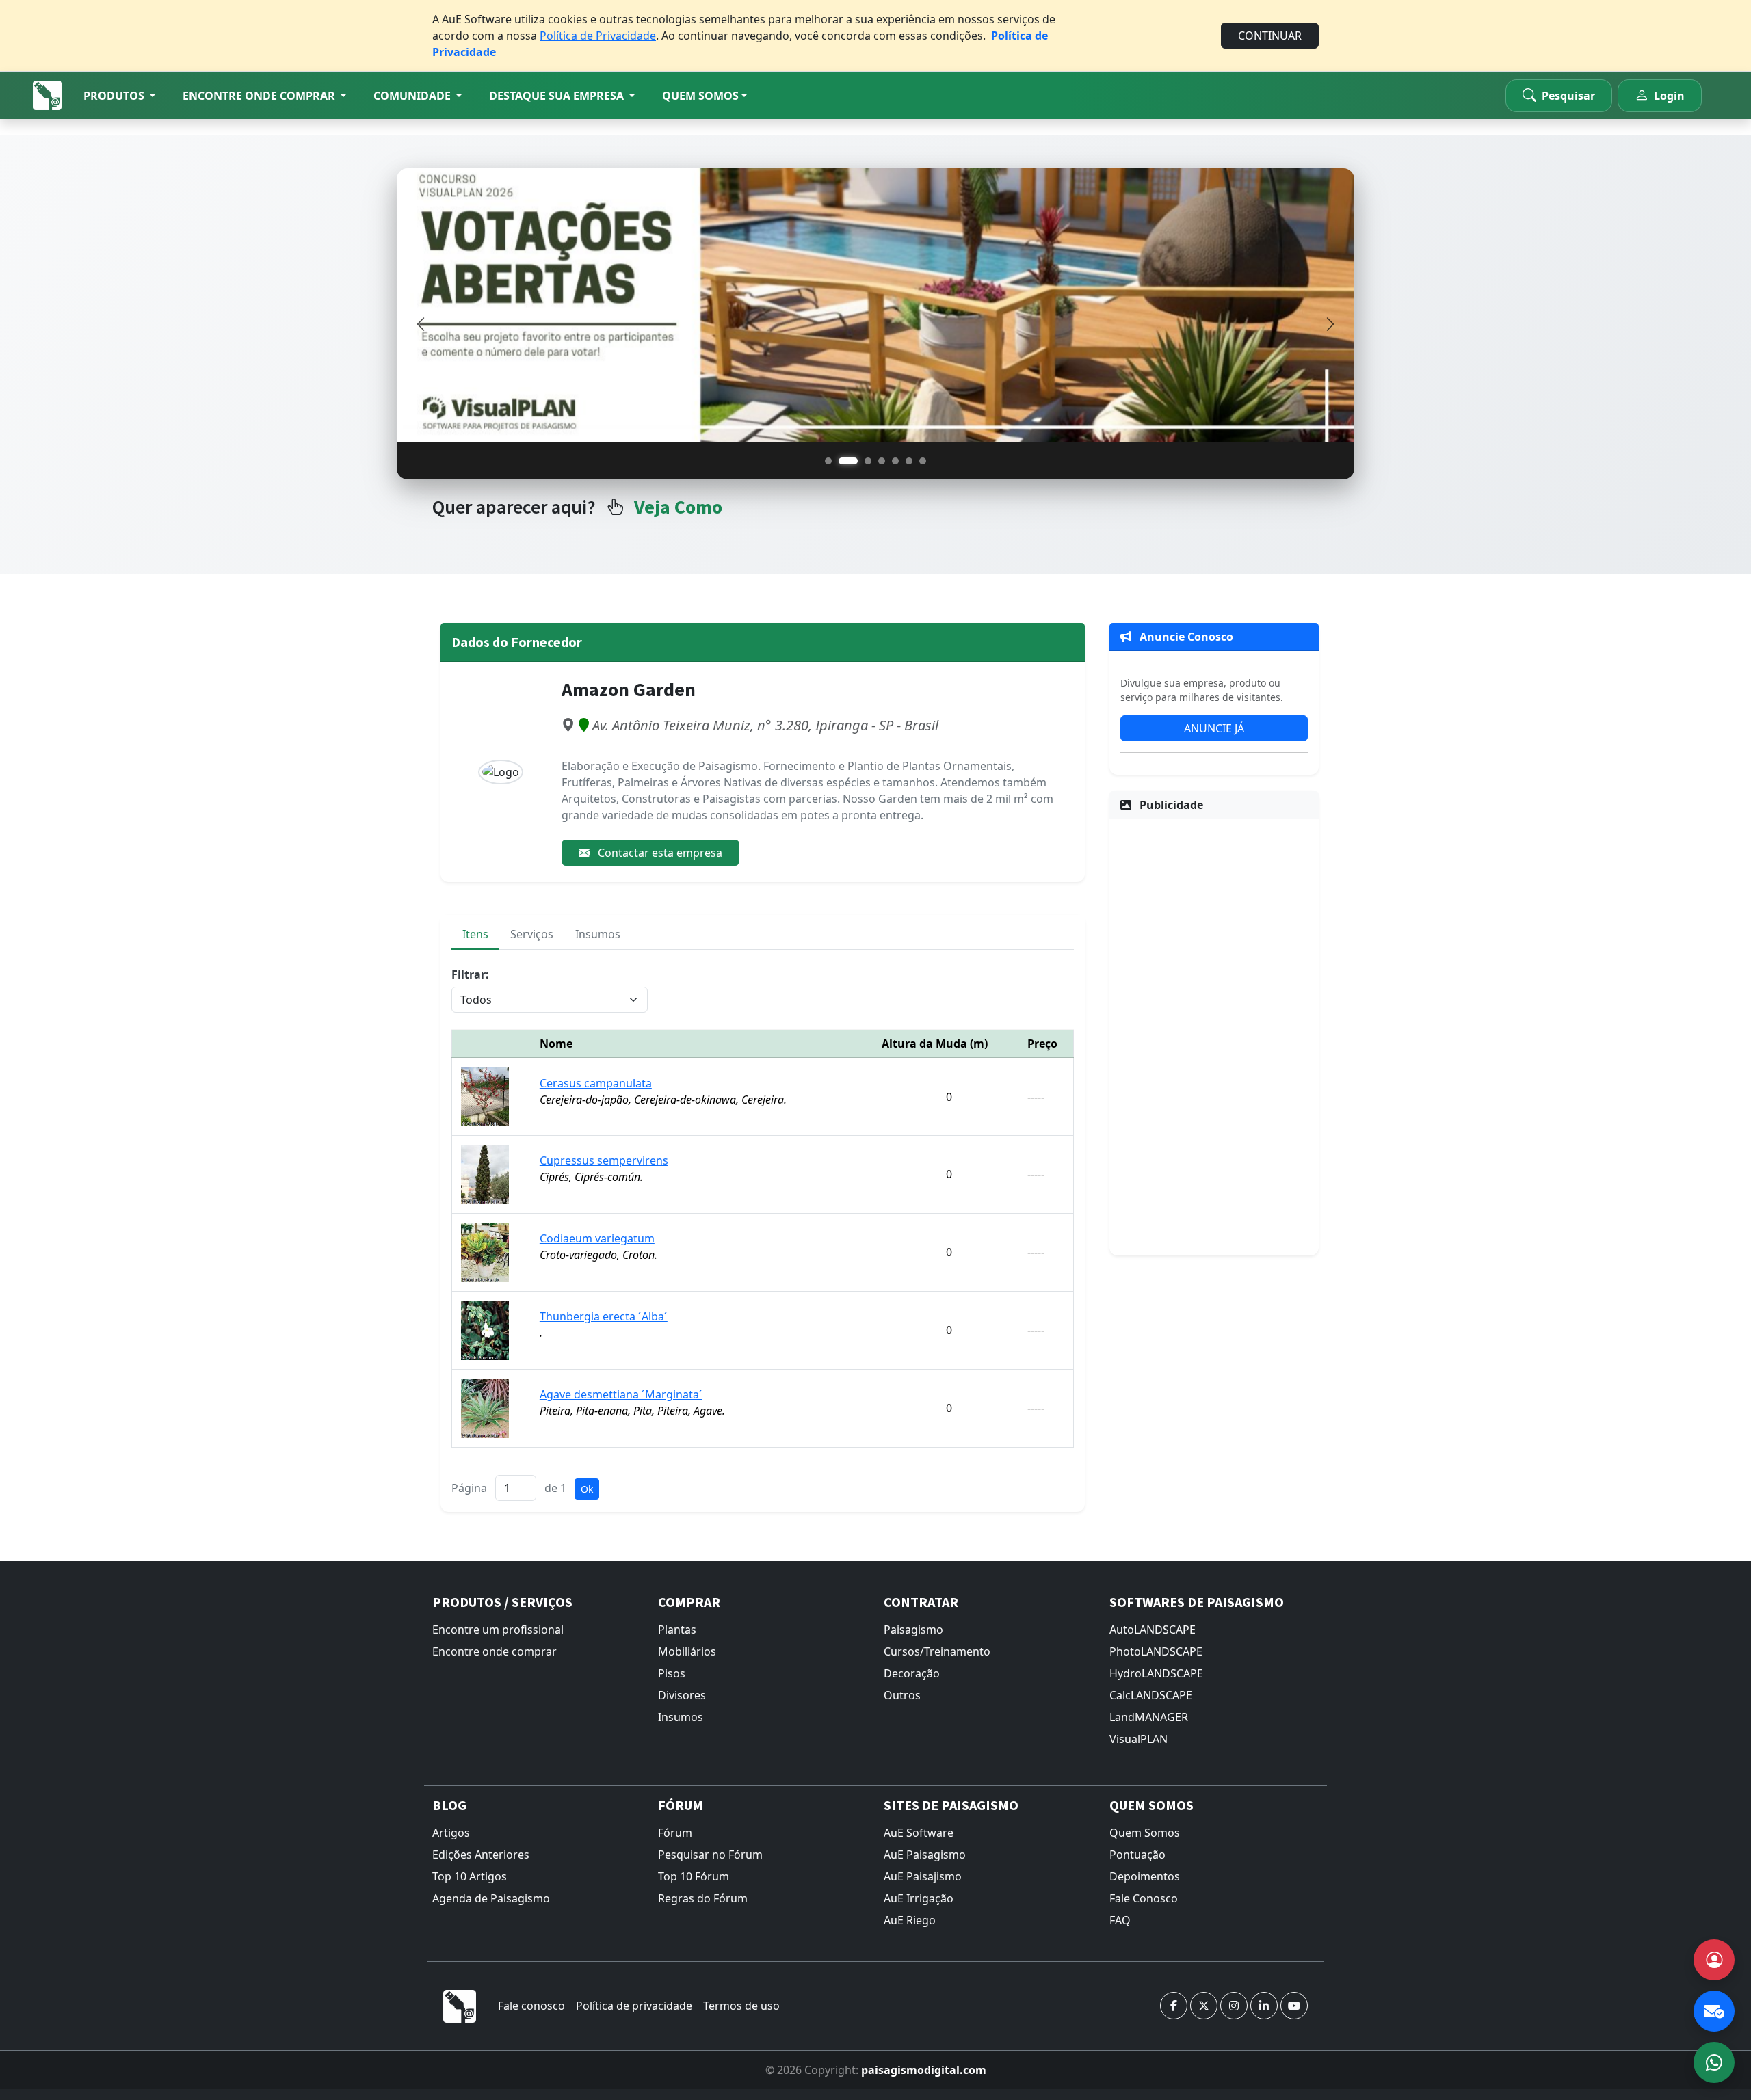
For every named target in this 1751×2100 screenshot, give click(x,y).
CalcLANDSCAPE (1151, 1695)
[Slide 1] (828, 461)
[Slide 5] (895, 461)
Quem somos (700, 96)
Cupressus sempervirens (604, 1160)
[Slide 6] (909, 461)
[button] (119, 96)
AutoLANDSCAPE (1153, 1630)
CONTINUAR (1270, 36)
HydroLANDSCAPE (1156, 1673)
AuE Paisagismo (925, 1855)
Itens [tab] (475, 934)
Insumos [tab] (598, 934)
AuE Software (919, 1833)
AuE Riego (910, 1920)
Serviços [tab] (532, 934)
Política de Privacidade (598, 36)
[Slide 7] (923, 461)
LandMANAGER (1149, 1717)
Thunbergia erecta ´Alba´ (604, 1316)
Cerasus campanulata (596, 1083)
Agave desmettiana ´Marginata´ (621, 1394)
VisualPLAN (1138, 1739)
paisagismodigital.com (924, 2070)
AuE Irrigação (919, 1898)
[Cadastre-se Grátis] (1714, 1960)
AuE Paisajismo (923, 1876)
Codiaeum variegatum (597, 1238)
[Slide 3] (868, 461)
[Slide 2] (848, 461)
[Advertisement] (1214, 1035)
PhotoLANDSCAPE (1156, 1651)
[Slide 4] (882, 461)
